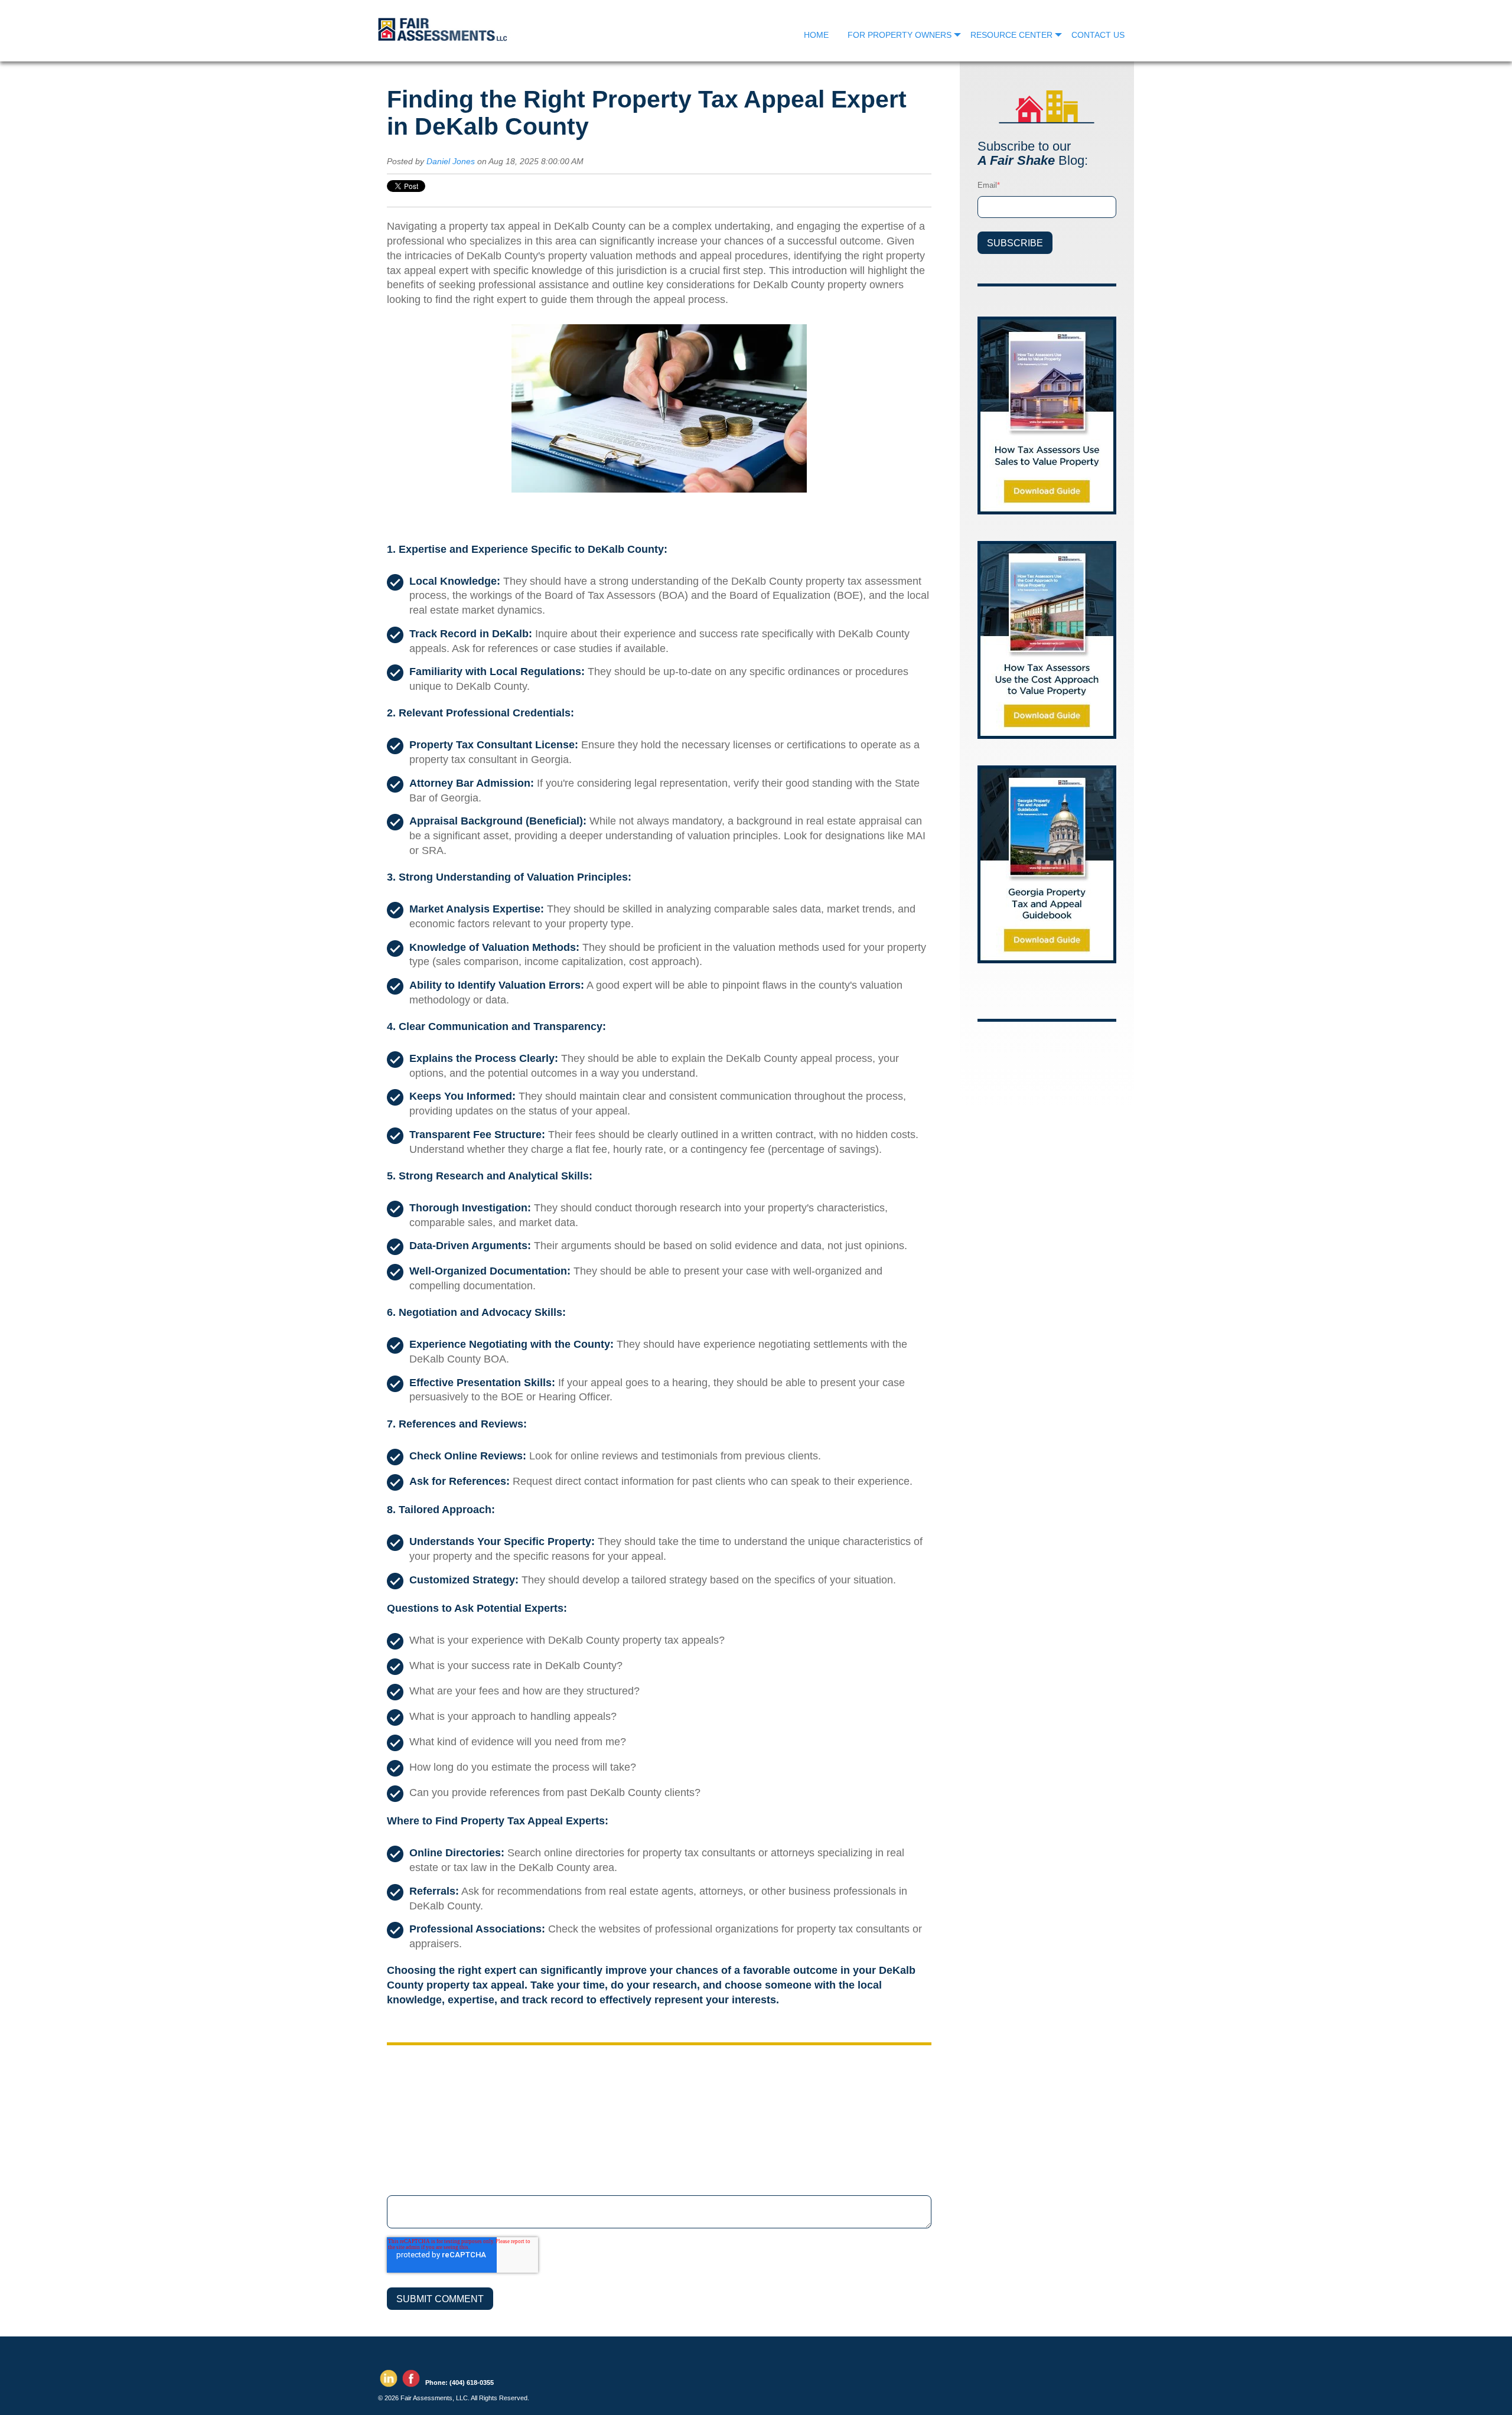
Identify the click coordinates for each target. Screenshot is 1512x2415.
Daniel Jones (451, 161)
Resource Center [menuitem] (1011, 35)
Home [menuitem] (816, 35)
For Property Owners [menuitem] (900, 35)
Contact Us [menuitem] (1098, 35)
